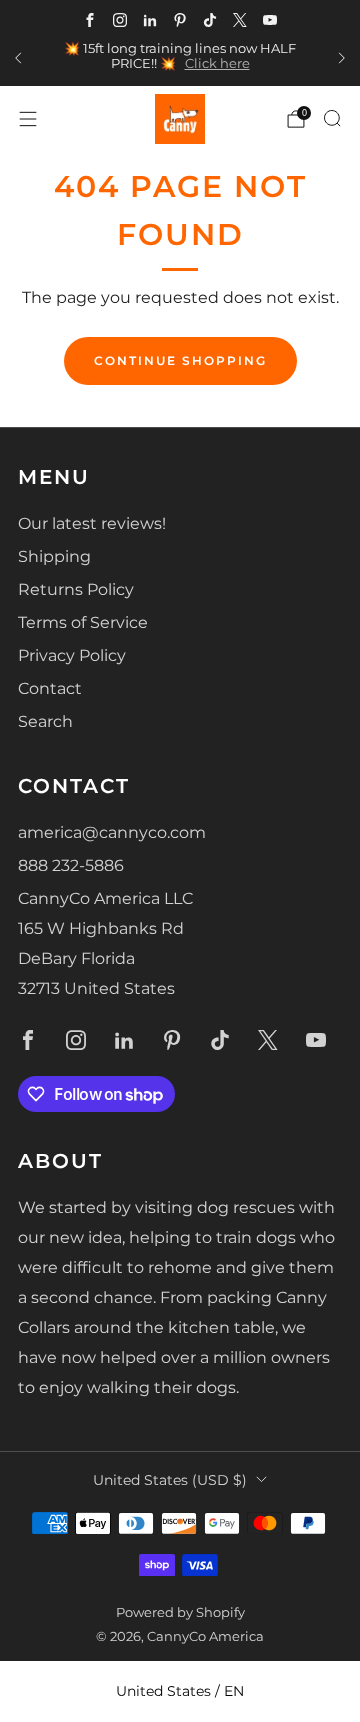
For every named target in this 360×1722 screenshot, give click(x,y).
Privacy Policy (72, 655)
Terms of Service (83, 622)
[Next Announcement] (342, 58)
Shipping (54, 556)
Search (45, 721)
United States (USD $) (170, 1480)
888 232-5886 (71, 865)
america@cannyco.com (112, 832)
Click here (217, 63)
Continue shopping (180, 360)
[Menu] (28, 119)
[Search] (332, 118)
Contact (50, 688)
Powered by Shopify (180, 1612)
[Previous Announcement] (18, 58)
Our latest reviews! (92, 523)
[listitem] (180, 58)
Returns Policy (76, 589)
